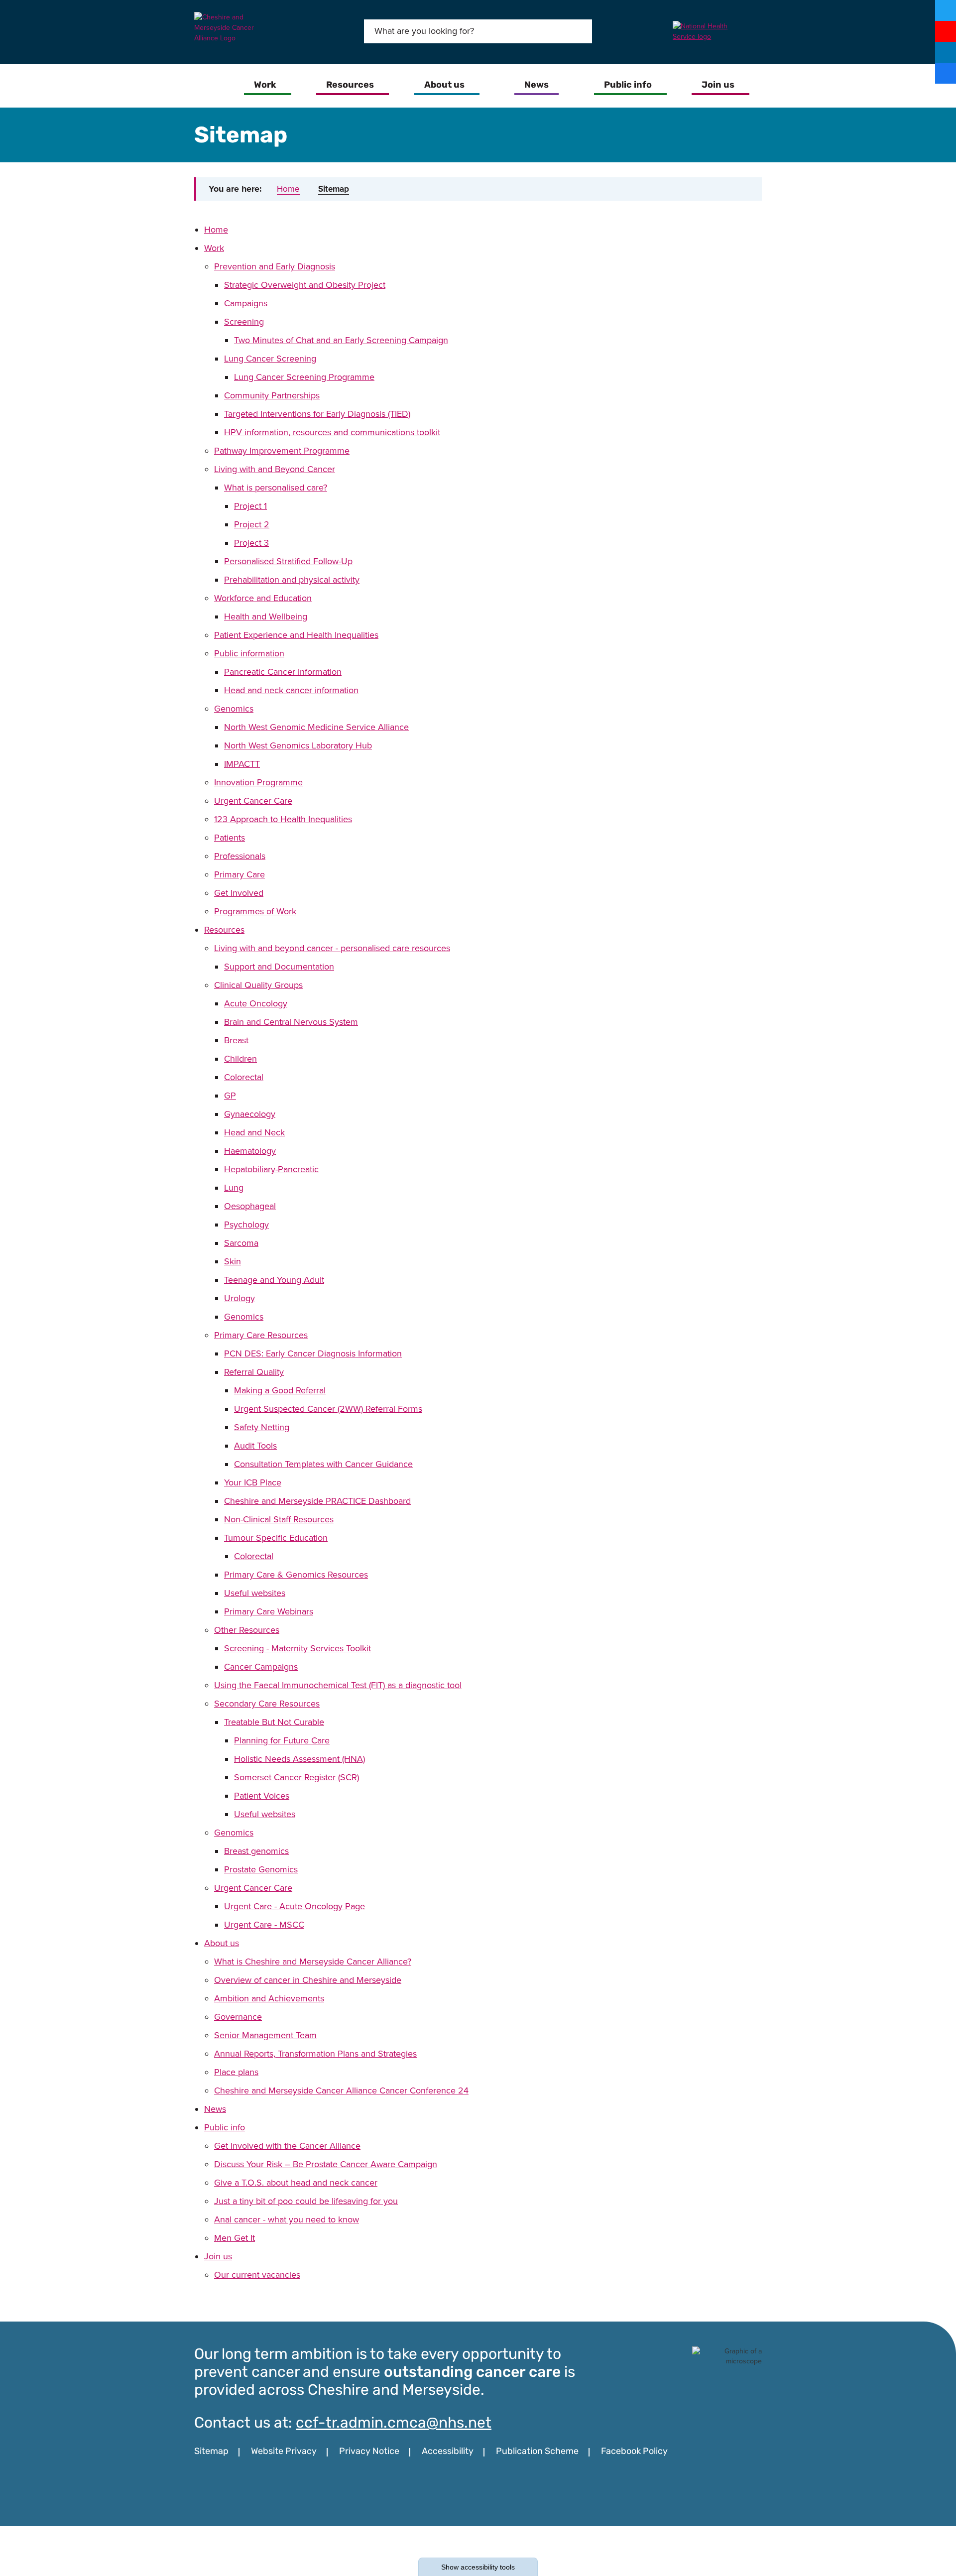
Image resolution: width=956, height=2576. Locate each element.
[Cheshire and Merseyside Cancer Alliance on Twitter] (946, 10)
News (215, 2109)
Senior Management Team (265, 2035)
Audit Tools (255, 1446)
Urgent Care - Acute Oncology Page (295, 1906)
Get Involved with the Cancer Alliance (287, 2146)
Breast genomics (256, 1851)
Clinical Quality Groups (258, 985)
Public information (249, 653)
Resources (224, 930)
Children (240, 1059)
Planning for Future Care (282, 1740)
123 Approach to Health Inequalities (283, 819)
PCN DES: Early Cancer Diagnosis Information (313, 1353)
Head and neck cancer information (291, 690)
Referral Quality (254, 1372)
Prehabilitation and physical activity (292, 580)
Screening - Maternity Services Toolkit (298, 1648)
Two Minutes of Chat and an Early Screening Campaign (341, 340)
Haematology (250, 1151)
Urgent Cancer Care (253, 801)
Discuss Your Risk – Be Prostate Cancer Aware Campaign (326, 2164)
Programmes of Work (255, 911)
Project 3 (251, 543)
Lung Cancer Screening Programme (304, 377)
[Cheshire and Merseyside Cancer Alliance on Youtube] (946, 31)
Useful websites (255, 1593)
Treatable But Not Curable (274, 1722)
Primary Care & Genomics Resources (296, 1575)
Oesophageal (250, 1206)
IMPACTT (242, 764)
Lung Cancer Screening (270, 359)
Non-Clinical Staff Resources (279, 1519)
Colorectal (244, 1077)
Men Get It (235, 2238)
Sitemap (334, 189)
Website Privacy (284, 2452)
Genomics (234, 709)
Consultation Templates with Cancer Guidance (323, 1464)
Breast (236, 1040)
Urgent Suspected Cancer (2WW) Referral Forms (328, 1409)
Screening (244, 322)
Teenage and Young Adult (274, 1280)
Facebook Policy (634, 2452)
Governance (238, 2017)
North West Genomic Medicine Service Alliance (316, 727)
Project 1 (250, 506)
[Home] (213, 86)
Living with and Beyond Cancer (275, 469)
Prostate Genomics (261, 1869)
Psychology (246, 1225)
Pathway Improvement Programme (282, 451)
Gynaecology (250, 1114)
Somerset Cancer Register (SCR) (297, 1777)
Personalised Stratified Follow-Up (288, 561)
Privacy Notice (369, 2452)
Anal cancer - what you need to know (287, 2219)
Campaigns (246, 303)
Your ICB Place (253, 1482)
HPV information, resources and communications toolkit (332, 432)
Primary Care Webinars (269, 1611)
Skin (233, 1261)
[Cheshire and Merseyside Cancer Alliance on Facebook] (946, 73)
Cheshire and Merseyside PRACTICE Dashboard (317, 1501)
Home (288, 189)
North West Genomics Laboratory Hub (298, 745)
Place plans (236, 2072)
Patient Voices (262, 1796)
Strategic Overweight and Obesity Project (305, 285)
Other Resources (247, 1630)
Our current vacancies (257, 2275)
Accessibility (448, 2452)
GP (230, 1096)
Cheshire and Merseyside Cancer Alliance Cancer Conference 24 (341, 2090)
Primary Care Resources (261, 1335)
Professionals (240, 856)
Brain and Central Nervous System (291, 1022)
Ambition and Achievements (269, 1998)
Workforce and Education (263, 598)
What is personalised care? (276, 488)
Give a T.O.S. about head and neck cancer (296, 2183)
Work (214, 248)
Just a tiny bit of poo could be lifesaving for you (306, 2201)
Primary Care (239, 874)
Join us (218, 2256)
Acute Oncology (256, 1003)
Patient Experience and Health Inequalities (296, 635)
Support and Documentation (279, 967)
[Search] (577, 31)
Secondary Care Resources (267, 1704)
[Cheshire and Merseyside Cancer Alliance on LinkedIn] (946, 52)
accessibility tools (478, 2567)
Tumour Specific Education (276, 1538)
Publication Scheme (537, 2452)
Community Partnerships (272, 395)
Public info (225, 2127)
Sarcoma (241, 1243)
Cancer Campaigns (261, 1667)
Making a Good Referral (280, 1390)
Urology (239, 1298)
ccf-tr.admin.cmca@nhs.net (394, 2424)
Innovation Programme (258, 782)
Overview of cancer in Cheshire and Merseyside (308, 1980)
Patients (230, 838)
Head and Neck (254, 1132)
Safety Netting (262, 1427)
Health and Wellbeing (266, 616)
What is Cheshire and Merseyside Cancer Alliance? (313, 1962)
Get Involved (239, 893)
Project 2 (252, 524)
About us (222, 1943)
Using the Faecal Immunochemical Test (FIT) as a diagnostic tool (338, 1685)
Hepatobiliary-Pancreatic (271, 1169)
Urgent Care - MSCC (264, 1925)
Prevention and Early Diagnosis (275, 266)
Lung (234, 1188)
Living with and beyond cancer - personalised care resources (332, 948)
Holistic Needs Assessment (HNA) (299, 1759)
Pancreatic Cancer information (283, 672)
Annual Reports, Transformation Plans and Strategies (315, 2054)
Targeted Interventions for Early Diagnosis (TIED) (317, 414)
